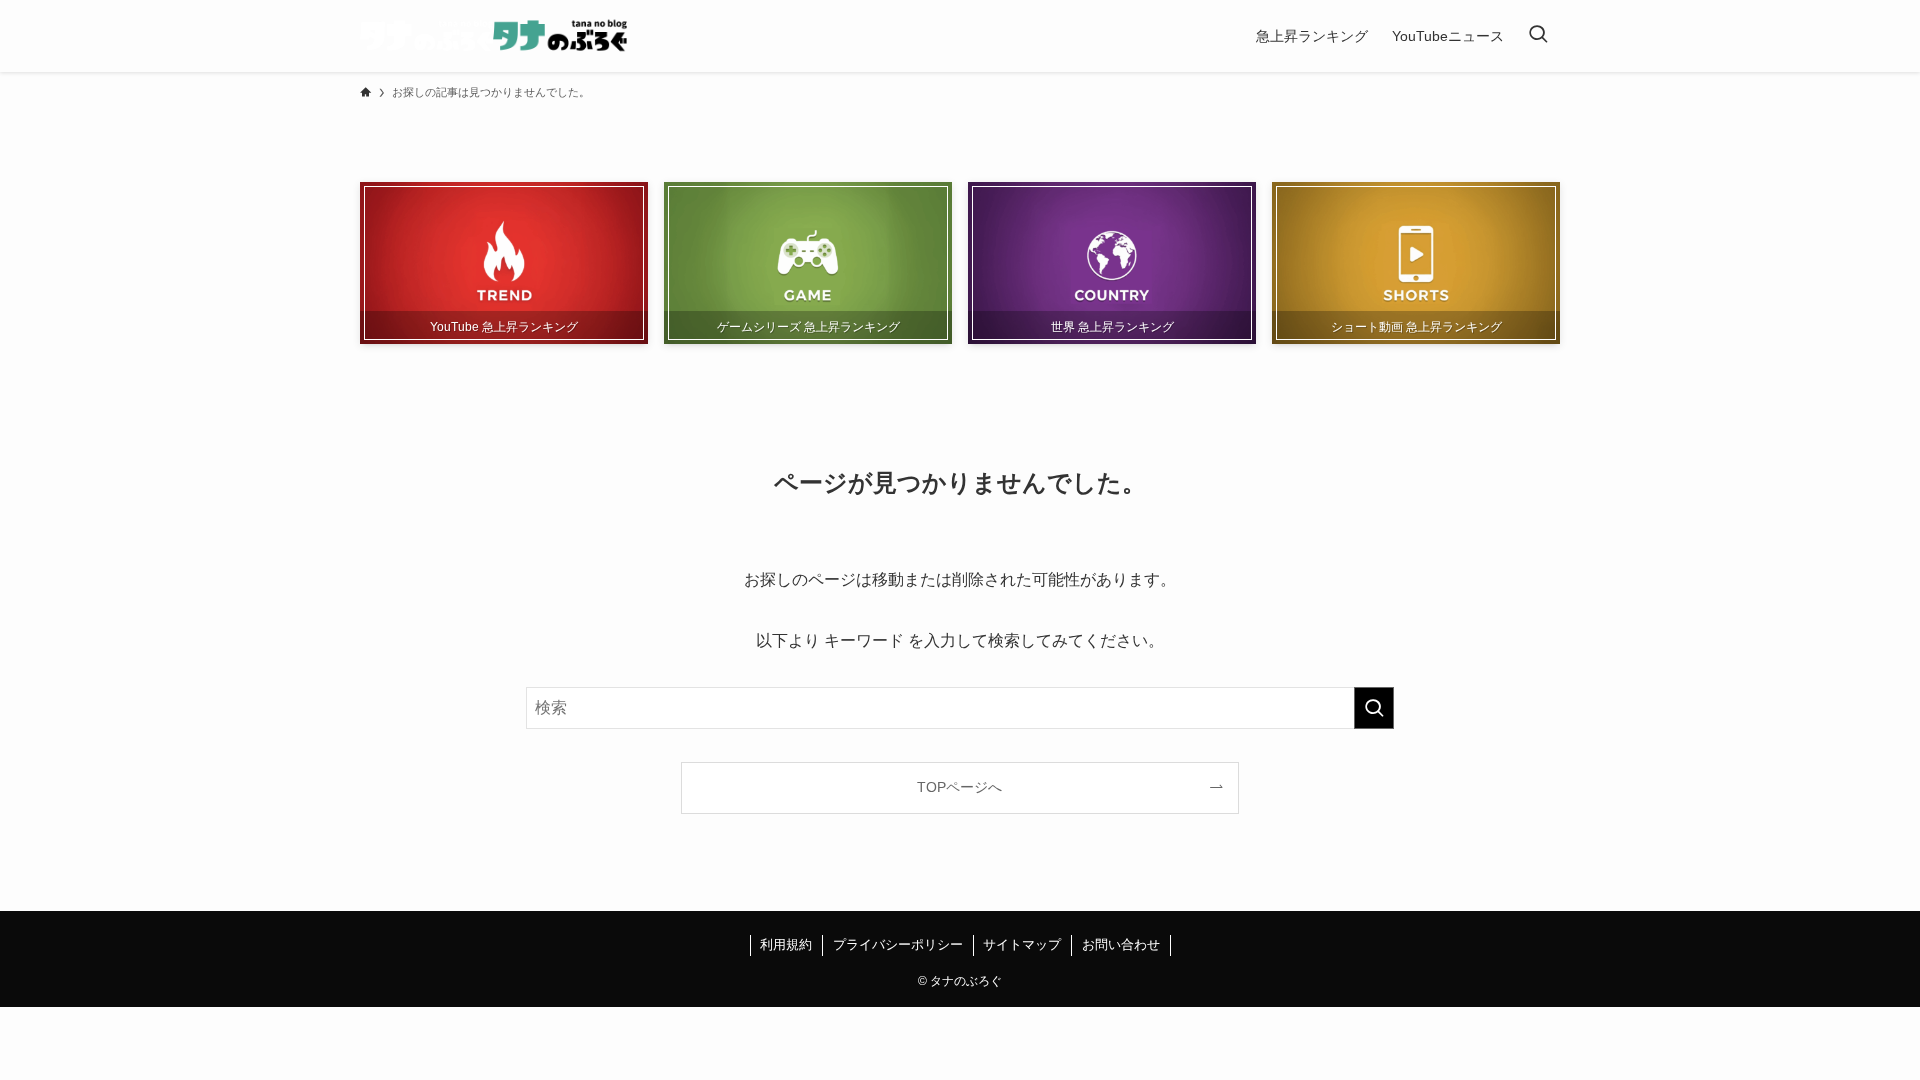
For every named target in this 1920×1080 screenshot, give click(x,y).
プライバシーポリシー (898, 944)
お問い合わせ (1121, 944)
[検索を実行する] (1374, 708)
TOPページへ (959, 787)
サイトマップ (1022, 944)
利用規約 (786, 944)
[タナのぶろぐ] (493, 36)
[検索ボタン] (1538, 36)
